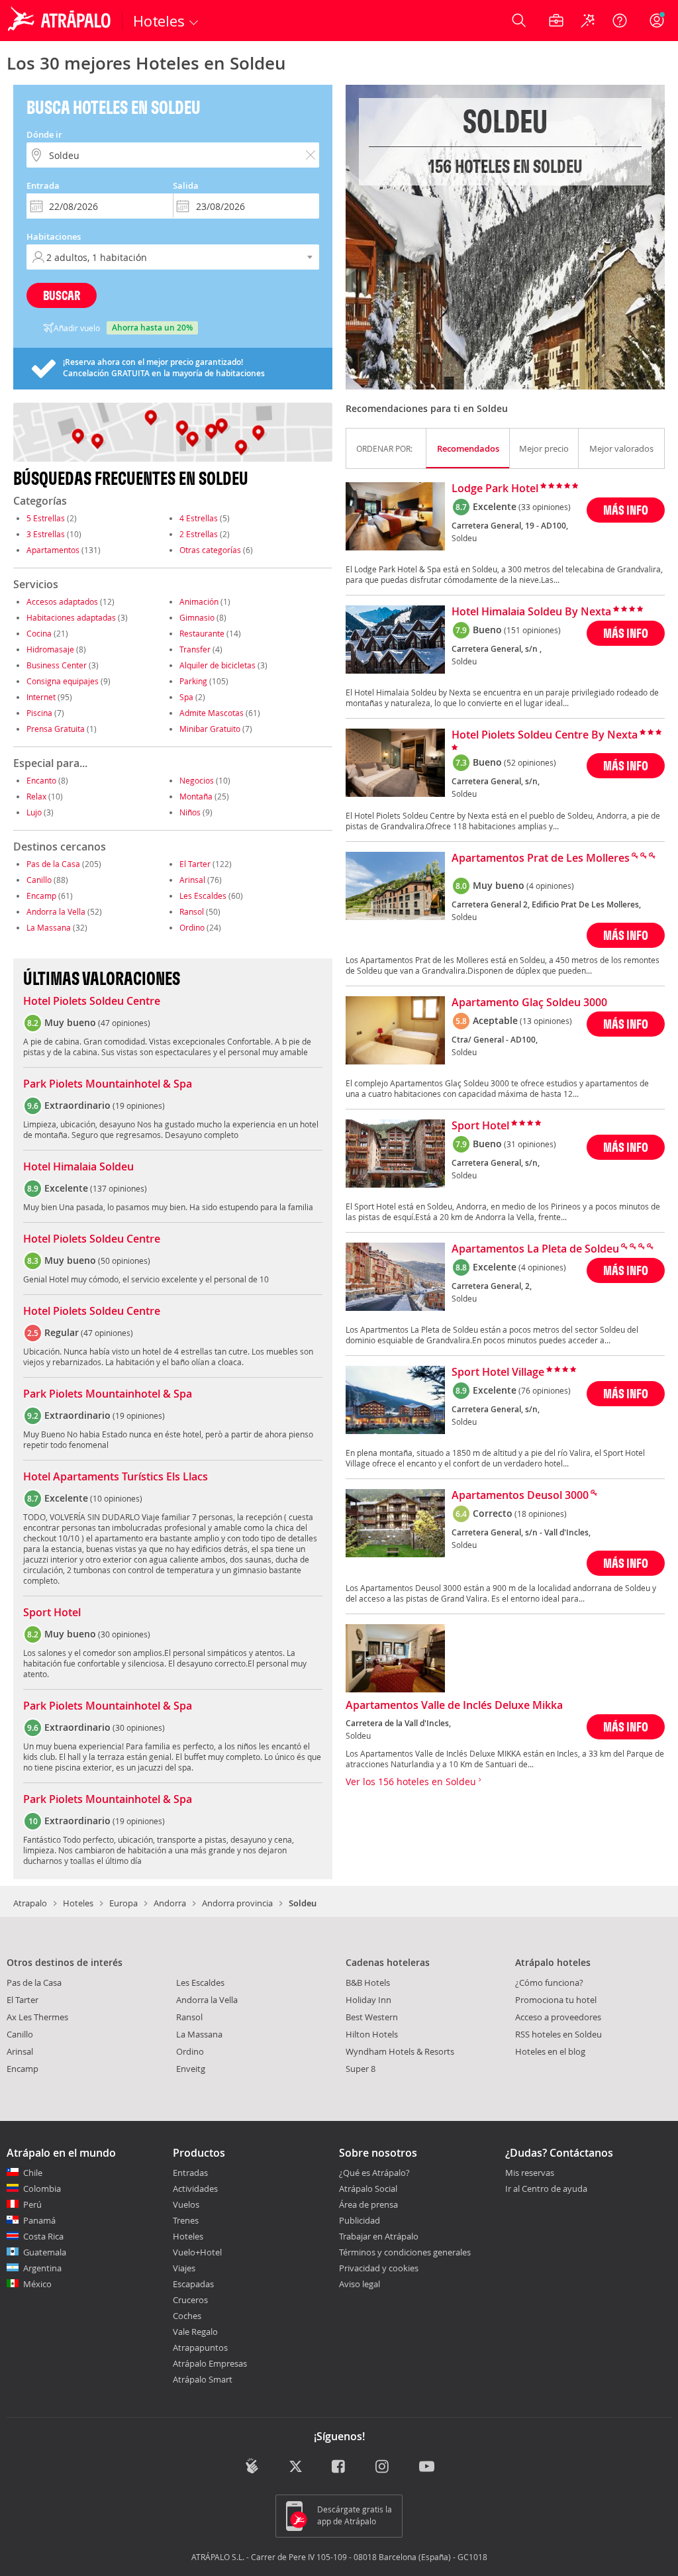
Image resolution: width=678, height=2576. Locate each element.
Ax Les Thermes (37, 2017)
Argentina (42, 2268)
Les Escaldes (203, 896)
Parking (193, 681)
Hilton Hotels (372, 2034)
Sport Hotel (52, 1613)
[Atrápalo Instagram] (383, 2467)
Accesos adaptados (62, 601)
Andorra (170, 1903)
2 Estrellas (199, 534)
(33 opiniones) (545, 507)
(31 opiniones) (530, 1144)
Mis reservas (530, 2173)
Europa (123, 1903)
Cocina (39, 633)
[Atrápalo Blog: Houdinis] (252, 2466)
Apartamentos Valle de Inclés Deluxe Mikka (454, 1706)
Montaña (196, 796)
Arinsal (192, 880)
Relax (36, 796)
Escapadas (193, 2284)
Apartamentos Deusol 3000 (520, 1496)
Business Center (57, 665)
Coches (187, 2316)
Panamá (39, 2220)
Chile (33, 2173)
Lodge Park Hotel (495, 489)
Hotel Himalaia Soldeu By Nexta (531, 612)
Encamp (41, 896)
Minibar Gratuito (210, 729)
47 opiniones (124, 1023)
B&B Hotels (368, 1983)
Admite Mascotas (212, 713)
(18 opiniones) (541, 1514)
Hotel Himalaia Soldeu (78, 1167)
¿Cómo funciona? (549, 1983)
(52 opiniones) (530, 762)
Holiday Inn (368, 2000)
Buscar (62, 295)
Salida (186, 185)
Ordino (192, 927)
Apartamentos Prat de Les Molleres (541, 858)
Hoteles (78, 1903)
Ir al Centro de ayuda (546, 2189)
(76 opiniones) (545, 1390)
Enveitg (191, 2069)
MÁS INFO (626, 510)
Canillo (39, 880)
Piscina (39, 713)
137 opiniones (119, 1188)
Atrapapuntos (200, 2347)
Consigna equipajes (63, 681)
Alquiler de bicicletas (218, 665)
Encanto (41, 780)
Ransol (192, 911)
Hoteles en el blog (550, 2051)
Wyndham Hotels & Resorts (400, 2051)
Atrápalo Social (368, 2189)
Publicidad (360, 2220)
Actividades (195, 2189)
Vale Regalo (195, 2332)
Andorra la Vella (56, 911)
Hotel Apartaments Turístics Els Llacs (116, 1477)
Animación (199, 601)
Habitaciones (54, 236)
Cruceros (190, 2300)
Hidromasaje (50, 649)
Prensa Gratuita (56, 729)
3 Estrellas (46, 534)
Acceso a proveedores (558, 2017)
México (37, 2284)
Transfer (195, 649)
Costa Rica (43, 2236)
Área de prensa (368, 2204)
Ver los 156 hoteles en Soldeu (412, 1781)
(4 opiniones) (550, 886)
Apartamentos (53, 550)
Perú (32, 2204)
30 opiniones (124, 1634)
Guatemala (45, 2252)
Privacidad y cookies (379, 2268)
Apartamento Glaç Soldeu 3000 (529, 1003)
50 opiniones (124, 1261)
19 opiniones (139, 1106)
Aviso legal (360, 2284)
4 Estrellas (199, 518)
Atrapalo (30, 1903)
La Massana (49, 927)
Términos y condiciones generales (405, 2252)
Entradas (190, 2173)
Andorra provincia (237, 1903)
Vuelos (186, 2204)
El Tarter (195, 864)
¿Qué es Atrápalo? (374, 2173)
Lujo (34, 812)
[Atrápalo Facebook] (339, 2467)
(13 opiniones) (546, 1021)
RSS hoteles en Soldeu (558, 2034)
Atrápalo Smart (203, 2379)
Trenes (186, 2220)
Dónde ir (44, 134)
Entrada (43, 185)
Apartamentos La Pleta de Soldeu (535, 1249)
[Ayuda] (620, 21)
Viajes (184, 2268)
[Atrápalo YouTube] (427, 2467)
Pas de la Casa (53, 864)
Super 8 (361, 2069)
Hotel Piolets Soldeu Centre (92, 1002)
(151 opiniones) (532, 630)
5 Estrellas (46, 518)
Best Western (372, 2017)
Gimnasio (197, 617)
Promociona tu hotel (556, 2000)
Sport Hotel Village (498, 1372)
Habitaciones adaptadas (71, 617)
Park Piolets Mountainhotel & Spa (108, 1084)
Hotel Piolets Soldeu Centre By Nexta (545, 735)
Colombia (42, 2189)
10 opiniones (116, 1498)
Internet (41, 697)
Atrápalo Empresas (210, 2363)
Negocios (197, 780)
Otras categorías (210, 550)
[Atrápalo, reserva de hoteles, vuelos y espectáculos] (61, 21)
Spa (186, 697)
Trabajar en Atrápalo (379, 2236)
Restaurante (202, 633)
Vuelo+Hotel (197, 2252)
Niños (190, 812)
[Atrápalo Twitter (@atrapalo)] (296, 2467)
